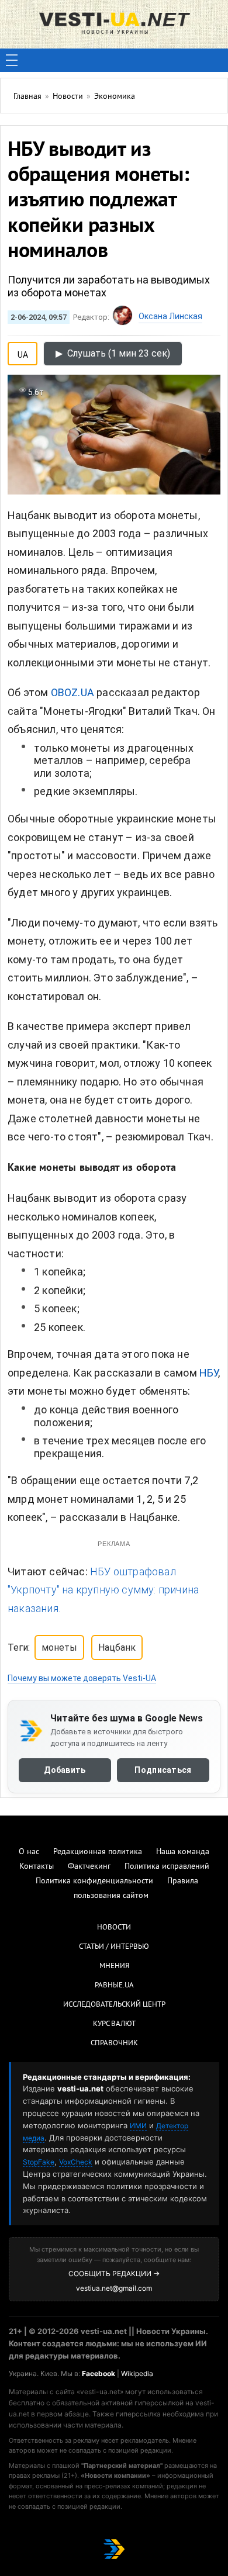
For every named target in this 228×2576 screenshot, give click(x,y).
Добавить (65, 1770)
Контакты (37, 1867)
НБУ (209, 1373)
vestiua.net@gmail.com (114, 2288)
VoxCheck (76, 2162)
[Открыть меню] (12, 60)
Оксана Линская (170, 316)
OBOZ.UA (72, 692)
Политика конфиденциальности (94, 1881)
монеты (59, 1647)
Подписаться (163, 1770)
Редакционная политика (98, 1852)
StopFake (39, 2162)
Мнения (114, 1966)
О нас (29, 1852)
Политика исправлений (167, 1867)
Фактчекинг (89, 1867)
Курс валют (114, 2024)
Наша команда (183, 1852)
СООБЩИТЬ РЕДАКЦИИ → (114, 2274)
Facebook (99, 2373)
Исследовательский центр (114, 2005)
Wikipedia (137, 2373)
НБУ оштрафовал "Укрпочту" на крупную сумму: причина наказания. (103, 1590)
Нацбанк (117, 1647)
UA (23, 352)
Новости (114, 1928)
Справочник (114, 2043)
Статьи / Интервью (114, 1947)
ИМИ (138, 2126)
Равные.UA (114, 1986)
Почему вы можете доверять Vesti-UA (82, 1678)
